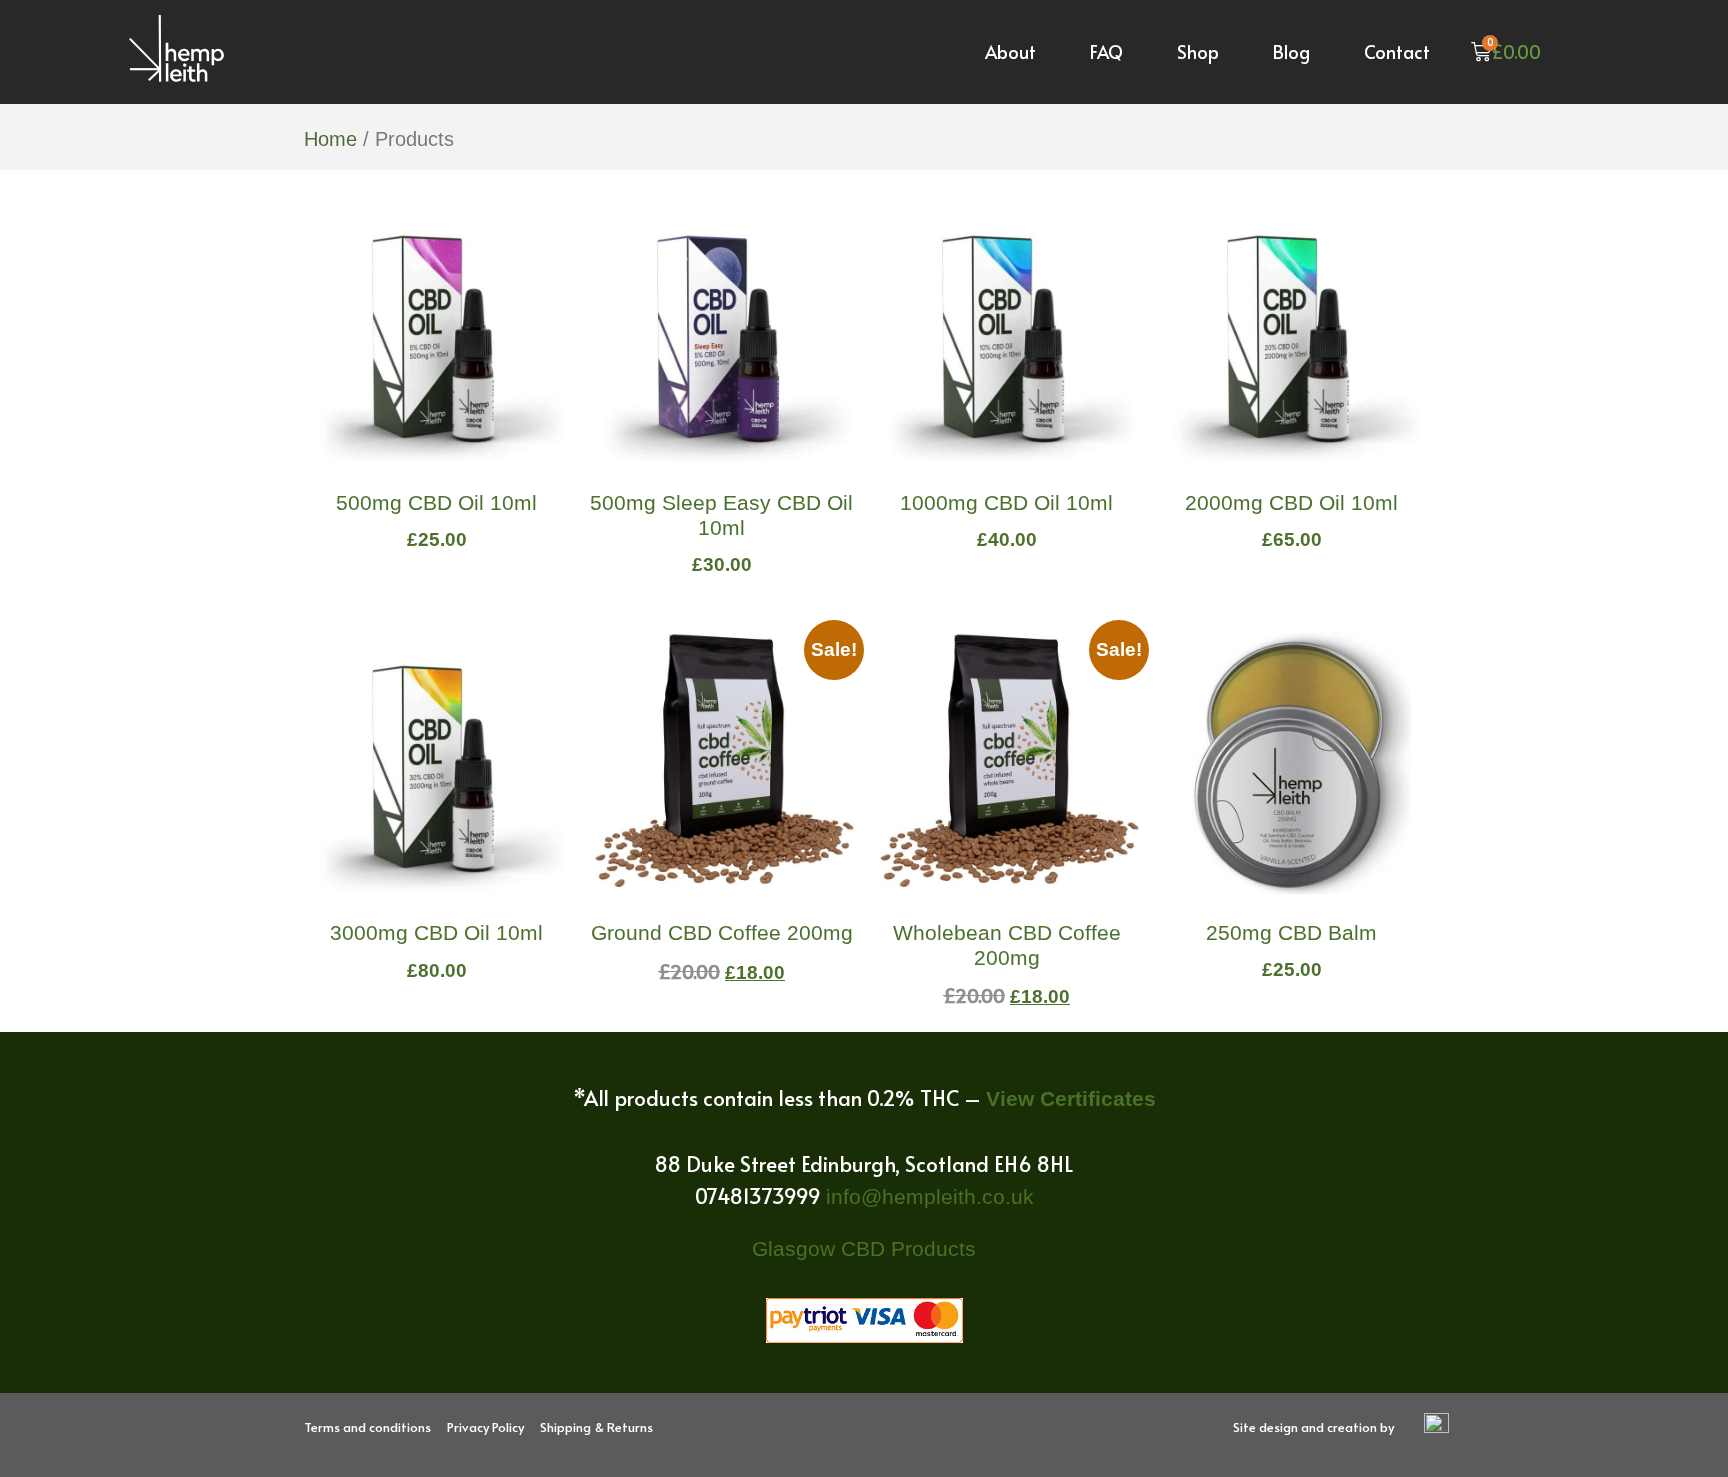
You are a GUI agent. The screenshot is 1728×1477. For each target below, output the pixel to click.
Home (330, 139)
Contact (1397, 51)
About (1010, 51)
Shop (1198, 51)
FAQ (1106, 51)
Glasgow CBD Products (864, 1248)
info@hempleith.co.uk (930, 1196)
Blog (1291, 51)
